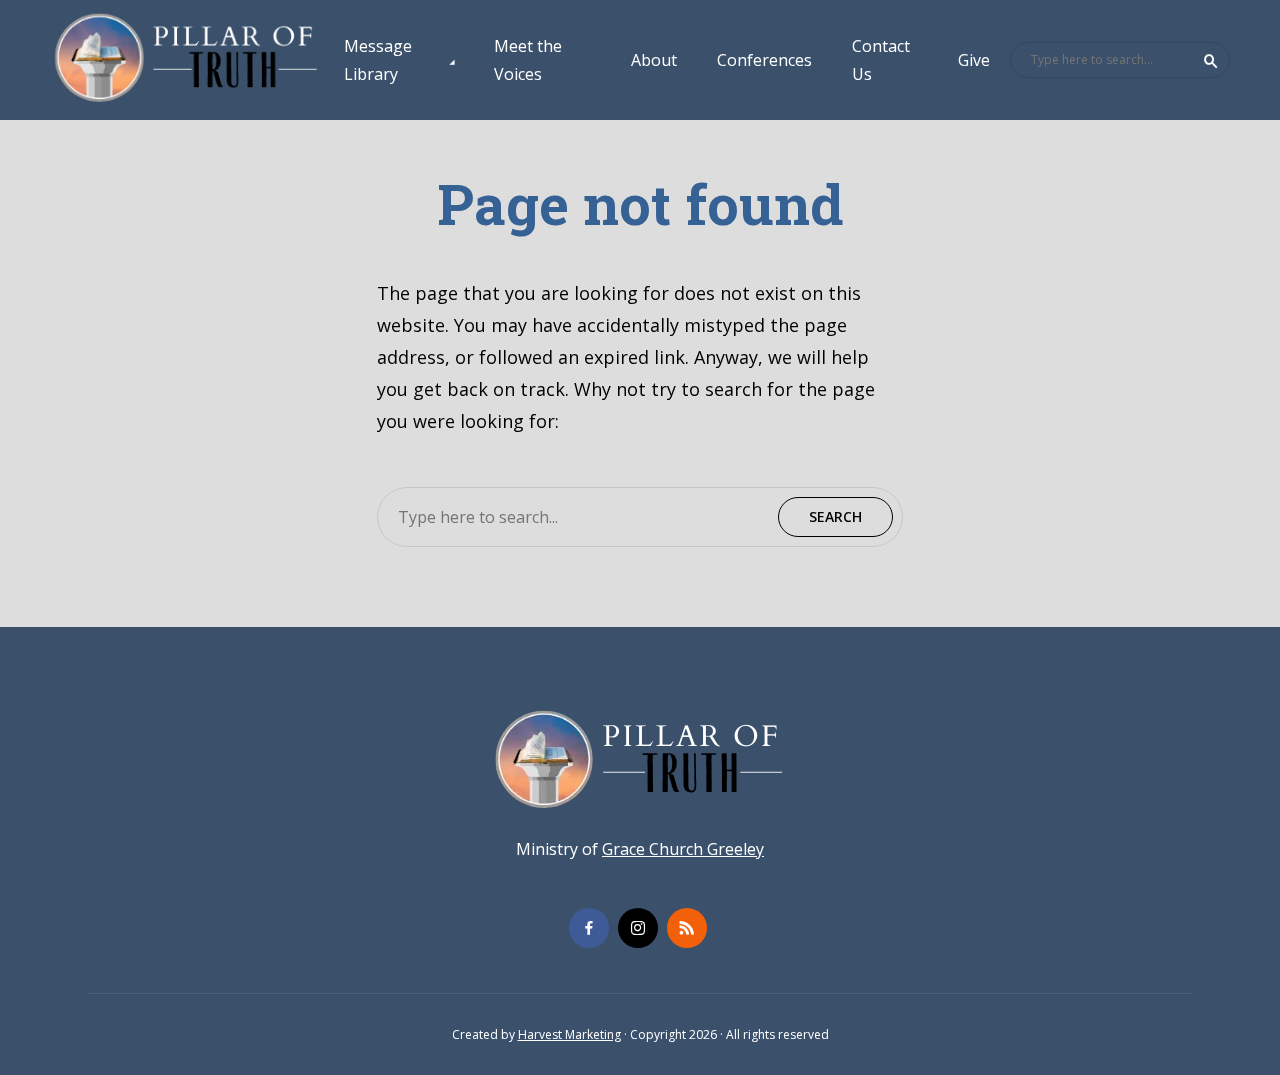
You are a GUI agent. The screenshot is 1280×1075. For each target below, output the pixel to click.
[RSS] (687, 928)
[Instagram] (638, 928)
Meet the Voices (528, 60)
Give (974, 60)
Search (1211, 61)
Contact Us (881, 60)
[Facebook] (589, 928)
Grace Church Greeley (683, 849)
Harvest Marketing (569, 1034)
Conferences (764, 60)
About (654, 60)
